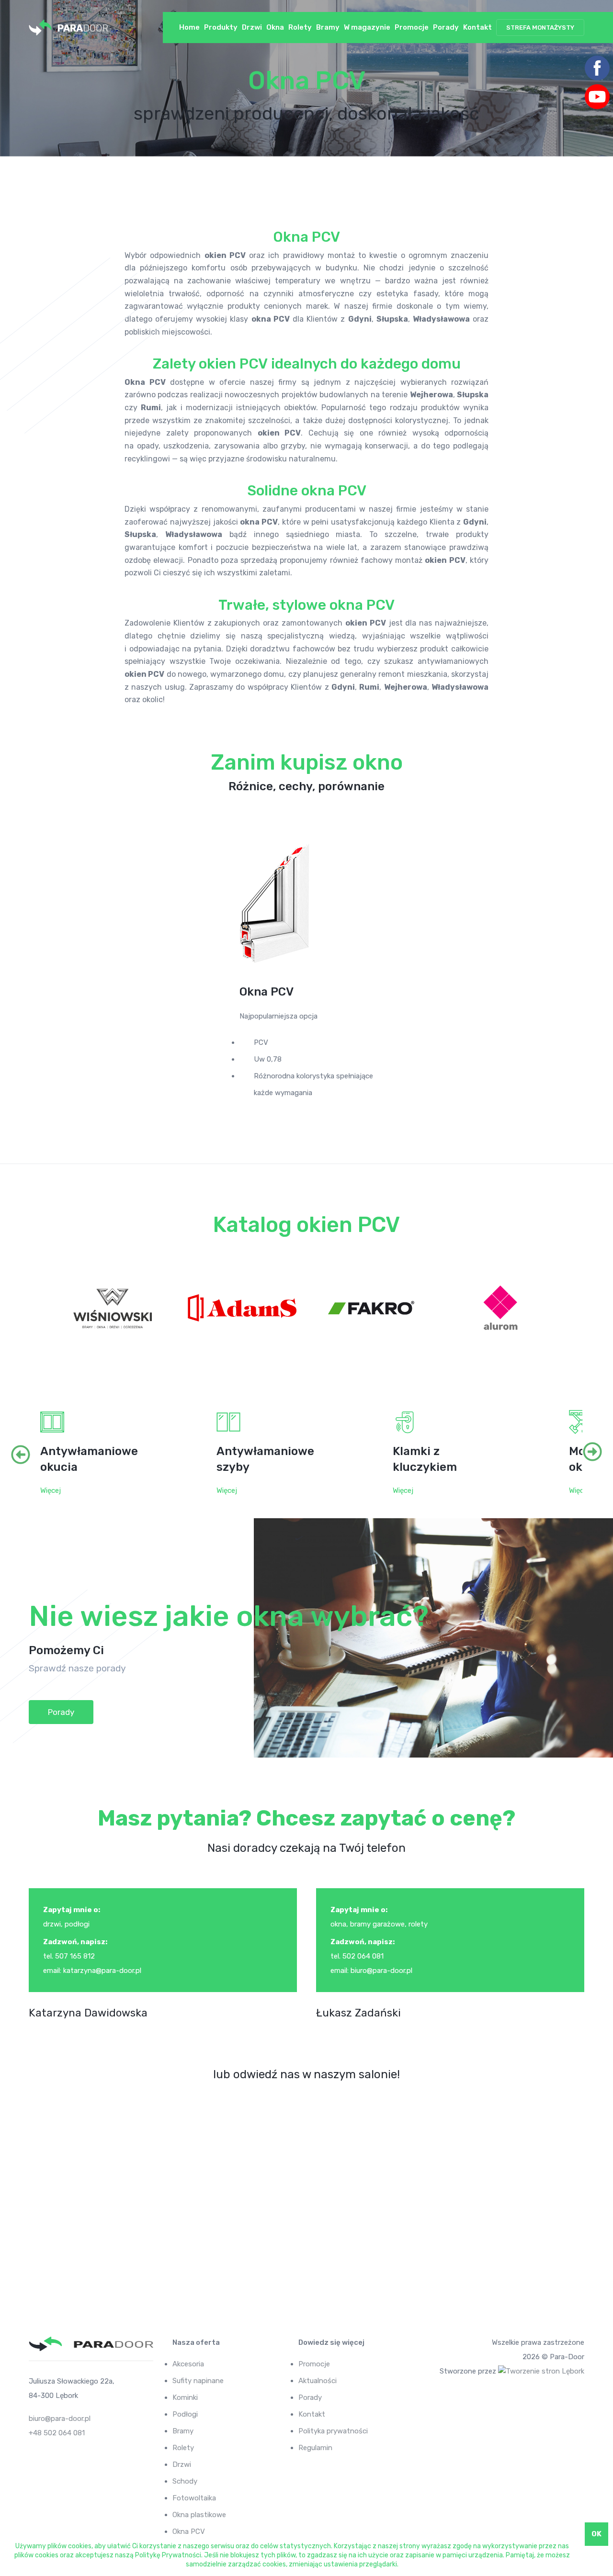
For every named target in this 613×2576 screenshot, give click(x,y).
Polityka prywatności (333, 2431)
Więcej (51, 1490)
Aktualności (318, 2381)
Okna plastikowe (199, 2515)
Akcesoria (188, 2364)
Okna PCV (189, 2531)
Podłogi (185, 2414)
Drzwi (252, 27)
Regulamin (315, 2448)
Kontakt (477, 27)
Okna (275, 27)
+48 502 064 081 (57, 2433)
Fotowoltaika (194, 2498)
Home (189, 27)
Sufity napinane (198, 2381)
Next (579, 1453)
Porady (446, 27)
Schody (185, 2481)
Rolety (300, 27)
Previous (34, 1453)
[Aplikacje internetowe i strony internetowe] (541, 2371)
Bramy (328, 27)
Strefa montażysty (540, 28)
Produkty (221, 27)
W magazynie (367, 27)
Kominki (185, 2397)
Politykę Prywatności (168, 2555)
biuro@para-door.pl (60, 2419)
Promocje (412, 27)
